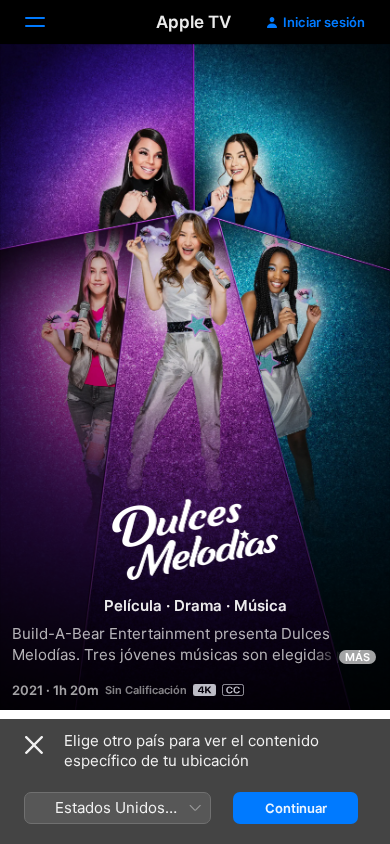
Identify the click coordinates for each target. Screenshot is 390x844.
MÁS (357, 657)
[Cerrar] (34, 745)
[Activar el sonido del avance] (336, 83)
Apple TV (193, 22)
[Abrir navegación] (47, 22)
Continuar (296, 808)
